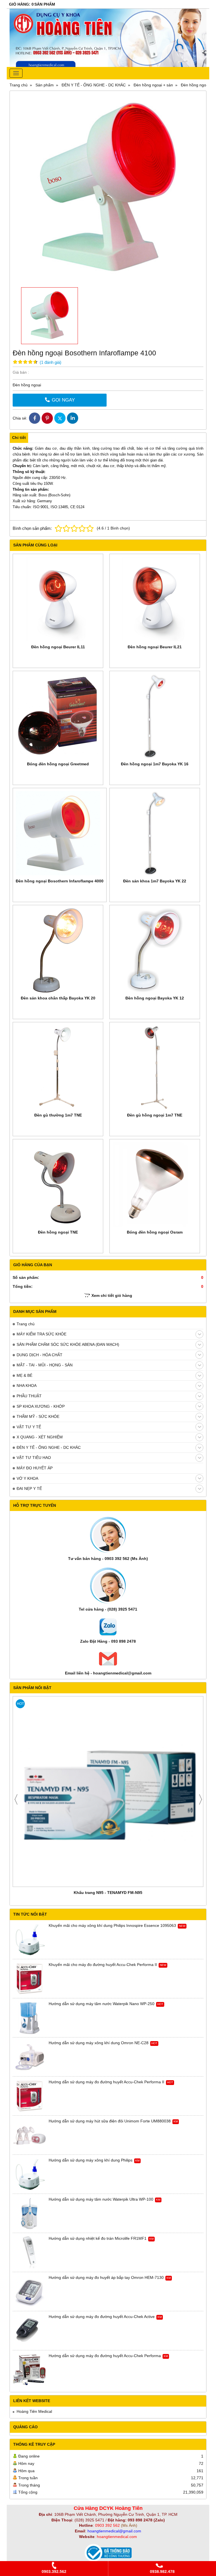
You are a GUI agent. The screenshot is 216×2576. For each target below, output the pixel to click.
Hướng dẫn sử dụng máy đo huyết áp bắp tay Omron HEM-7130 (106, 2277)
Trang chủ (26, 1324)
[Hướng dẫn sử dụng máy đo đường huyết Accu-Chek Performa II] (30, 2096)
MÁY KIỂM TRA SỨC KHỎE (41, 1334)
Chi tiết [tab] (19, 438)
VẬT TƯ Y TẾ (29, 1427)
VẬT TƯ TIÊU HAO (34, 1458)
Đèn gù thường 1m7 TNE (58, 1115)
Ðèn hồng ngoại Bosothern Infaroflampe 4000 (60, 881)
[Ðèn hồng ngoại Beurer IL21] (155, 599)
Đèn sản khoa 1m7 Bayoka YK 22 (155, 881)
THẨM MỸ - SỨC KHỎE (38, 1416)
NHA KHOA (27, 1385)
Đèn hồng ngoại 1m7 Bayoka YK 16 (155, 764)
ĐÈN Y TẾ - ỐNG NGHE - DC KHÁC (49, 1447)
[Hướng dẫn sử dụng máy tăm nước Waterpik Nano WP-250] (30, 2018)
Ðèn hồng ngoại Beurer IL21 (155, 647)
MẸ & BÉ (24, 1375)
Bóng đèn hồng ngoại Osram (155, 1232)
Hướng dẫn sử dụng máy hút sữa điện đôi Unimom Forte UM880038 (110, 2121)
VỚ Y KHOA (27, 1478)
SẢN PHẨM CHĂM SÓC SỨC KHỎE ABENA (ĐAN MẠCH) (68, 1344)
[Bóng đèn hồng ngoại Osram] (155, 1184)
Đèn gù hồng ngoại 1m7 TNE (155, 1115)
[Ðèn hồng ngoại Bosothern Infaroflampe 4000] (60, 833)
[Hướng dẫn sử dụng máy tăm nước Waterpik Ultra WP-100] (30, 2214)
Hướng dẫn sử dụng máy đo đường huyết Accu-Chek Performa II (106, 2082)
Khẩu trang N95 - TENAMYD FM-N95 (108, 1893)
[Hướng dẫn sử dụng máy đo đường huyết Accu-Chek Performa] (30, 2370)
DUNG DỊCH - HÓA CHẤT (40, 1355)
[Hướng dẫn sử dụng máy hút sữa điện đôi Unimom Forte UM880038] (30, 2135)
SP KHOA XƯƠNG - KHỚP (41, 1406)
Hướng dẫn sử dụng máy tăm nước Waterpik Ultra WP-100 (101, 2199)
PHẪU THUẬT (29, 1396)
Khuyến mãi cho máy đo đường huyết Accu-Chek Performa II (103, 1965)
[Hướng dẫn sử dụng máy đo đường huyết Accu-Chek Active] (30, 2331)
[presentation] (16, 1799)
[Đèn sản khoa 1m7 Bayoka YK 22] (155, 833)
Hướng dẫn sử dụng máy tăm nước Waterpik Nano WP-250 (102, 2004)
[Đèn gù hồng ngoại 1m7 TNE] (155, 1067)
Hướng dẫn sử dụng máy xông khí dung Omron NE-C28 (99, 2043)
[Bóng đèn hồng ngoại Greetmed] (58, 716)
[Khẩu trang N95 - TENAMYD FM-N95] (108, 1792)
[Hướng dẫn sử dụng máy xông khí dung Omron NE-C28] (30, 2057)
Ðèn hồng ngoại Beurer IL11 (58, 647)
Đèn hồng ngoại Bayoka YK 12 (155, 998)
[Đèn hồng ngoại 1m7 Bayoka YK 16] (155, 716)
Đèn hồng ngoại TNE (58, 1232)
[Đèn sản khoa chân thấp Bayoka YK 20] (58, 950)
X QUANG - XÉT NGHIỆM (40, 1437)
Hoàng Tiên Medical (34, 2411)
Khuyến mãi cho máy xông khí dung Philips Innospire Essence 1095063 (112, 1925)
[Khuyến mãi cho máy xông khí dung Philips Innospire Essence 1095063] (30, 1940)
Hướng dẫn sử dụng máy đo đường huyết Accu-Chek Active (102, 2317)
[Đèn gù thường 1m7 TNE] (58, 1067)
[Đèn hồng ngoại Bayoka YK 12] (155, 950)
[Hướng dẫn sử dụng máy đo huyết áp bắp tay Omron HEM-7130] (30, 2292)
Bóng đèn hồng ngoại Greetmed (58, 764)
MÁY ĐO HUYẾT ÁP (35, 1468)
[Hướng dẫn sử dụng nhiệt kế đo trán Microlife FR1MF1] (30, 2253)
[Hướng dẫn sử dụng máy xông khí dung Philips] (30, 2174)
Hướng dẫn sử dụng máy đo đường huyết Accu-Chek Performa (105, 2356)
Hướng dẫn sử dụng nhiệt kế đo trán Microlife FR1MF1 (98, 2238)
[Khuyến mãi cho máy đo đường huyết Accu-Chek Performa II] (30, 1979)
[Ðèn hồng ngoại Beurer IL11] (58, 599)
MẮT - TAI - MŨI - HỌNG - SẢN (45, 1365)
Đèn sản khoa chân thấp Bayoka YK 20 (58, 998)
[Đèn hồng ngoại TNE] (58, 1184)
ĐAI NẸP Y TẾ (29, 1488)
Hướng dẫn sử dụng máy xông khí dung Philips (91, 2160)
